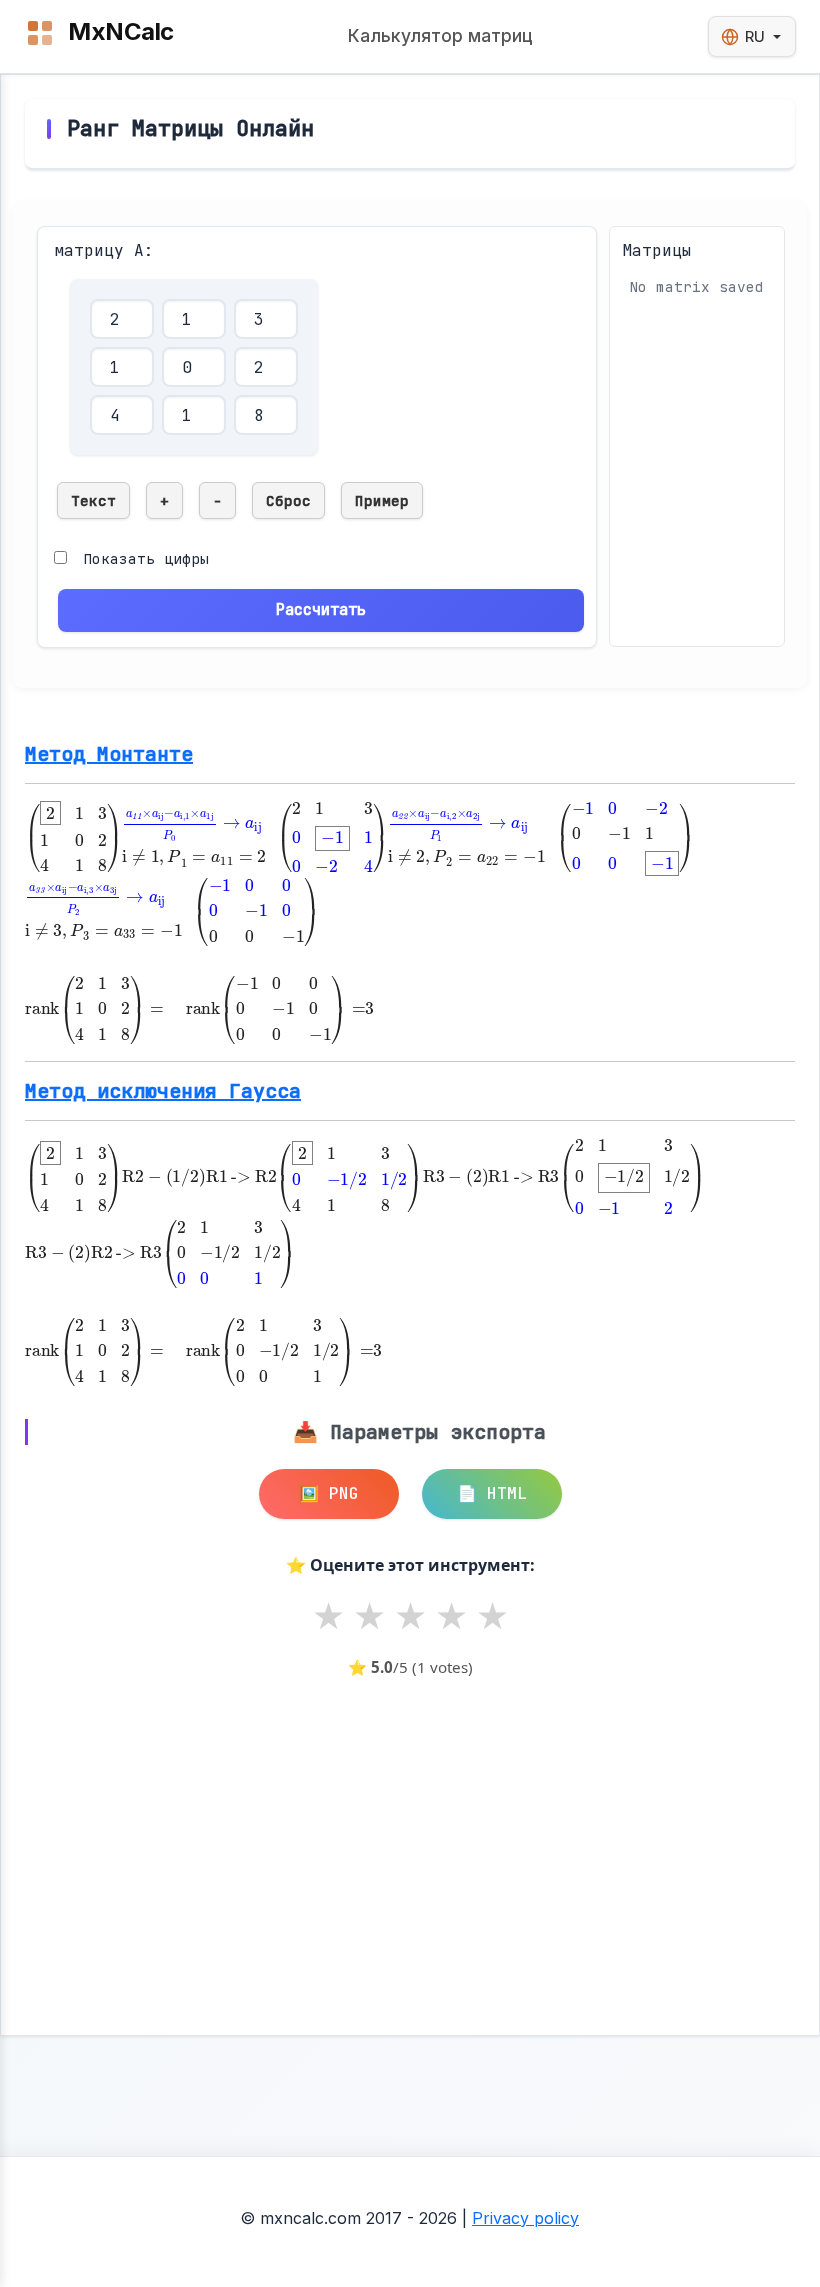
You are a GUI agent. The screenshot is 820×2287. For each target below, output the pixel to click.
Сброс (288, 500)
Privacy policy (525, 2218)
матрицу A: (104, 250)
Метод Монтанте (109, 754)
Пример (382, 500)
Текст (93, 500)
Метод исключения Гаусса (163, 1091)
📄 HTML (492, 1493)
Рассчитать (321, 609)
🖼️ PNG (329, 1493)
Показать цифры (146, 558)
